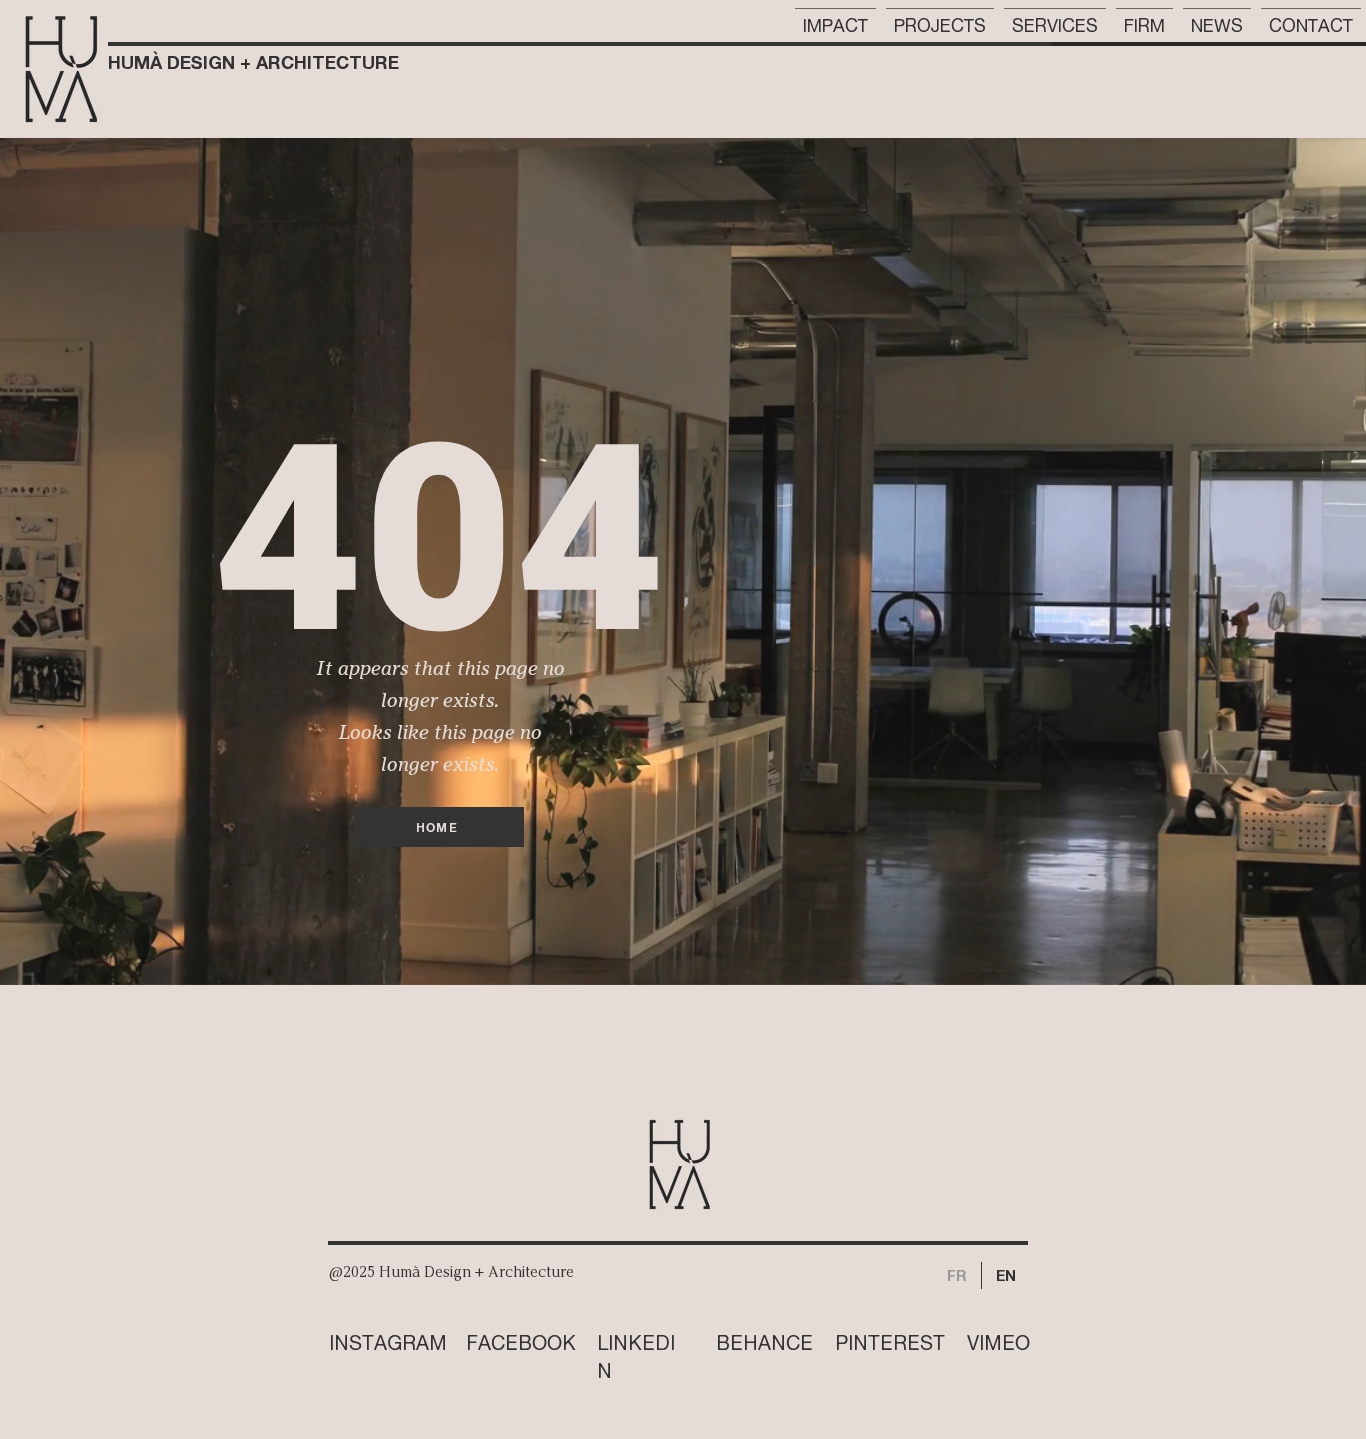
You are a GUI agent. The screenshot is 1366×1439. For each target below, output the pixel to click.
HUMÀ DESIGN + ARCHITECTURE (253, 62)
